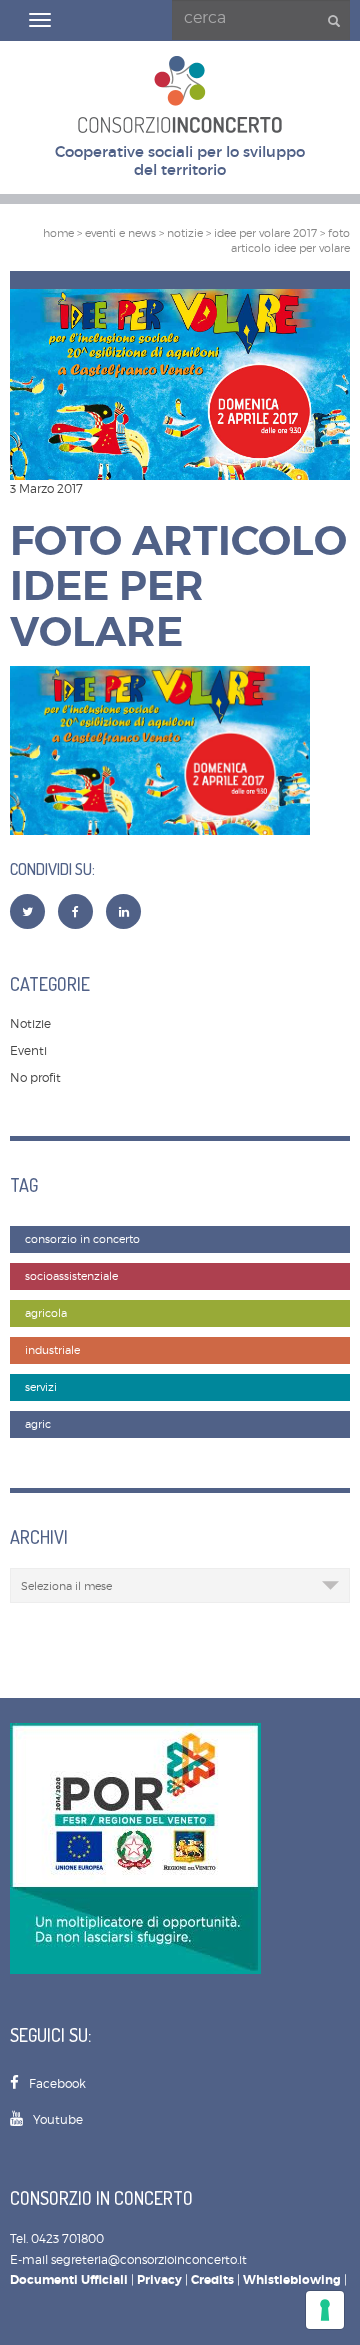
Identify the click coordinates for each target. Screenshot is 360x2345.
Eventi (28, 1050)
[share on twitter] (27, 911)
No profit (35, 1077)
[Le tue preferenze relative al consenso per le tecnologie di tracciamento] (325, 2310)
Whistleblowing (292, 2280)
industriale (52, 1350)
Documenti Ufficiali (69, 2280)
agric (38, 1424)
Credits (212, 2280)
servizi (41, 1387)
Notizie (30, 1023)
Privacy (159, 2280)
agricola (46, 1313)
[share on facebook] (75, 911)
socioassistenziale (71, 1276)
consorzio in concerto (82, 1239)
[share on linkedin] (124, 911)
